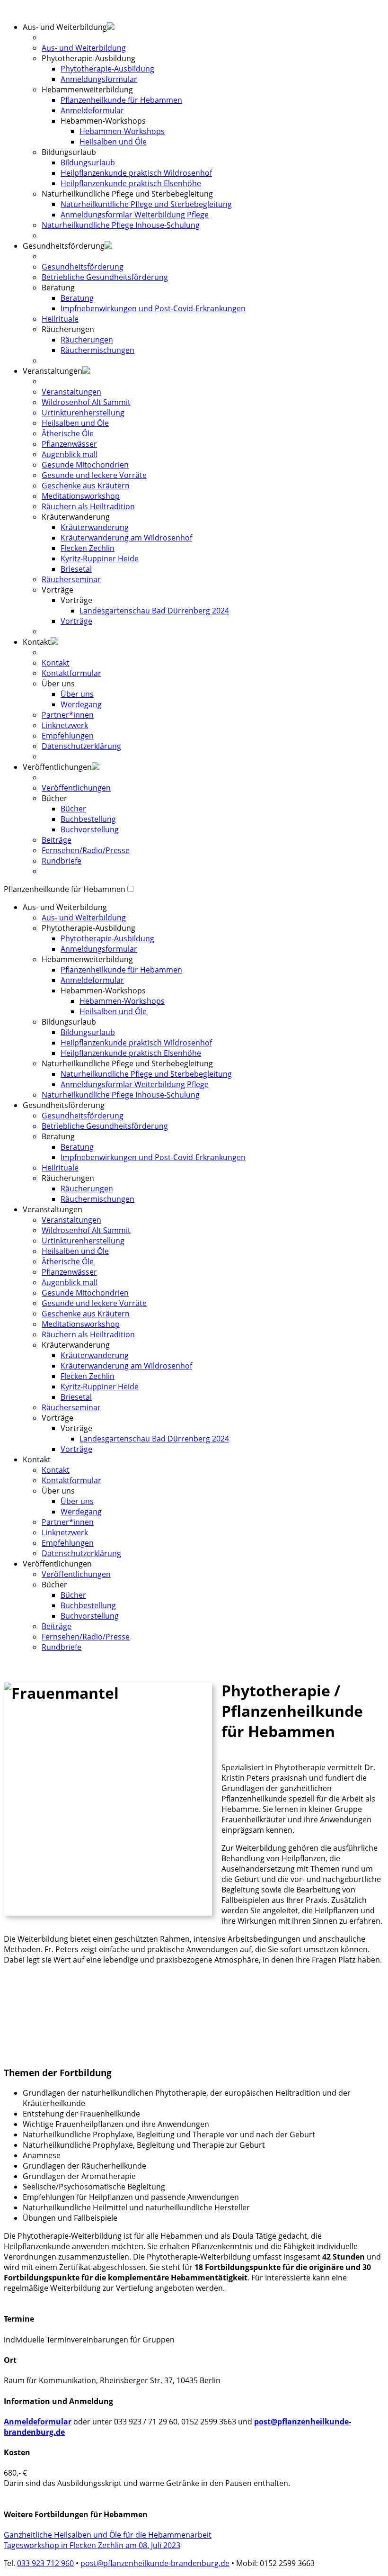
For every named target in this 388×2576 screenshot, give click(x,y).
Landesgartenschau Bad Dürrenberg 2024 (154, 611)
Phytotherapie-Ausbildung (107, 69)
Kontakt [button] (37, 642)
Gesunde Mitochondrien (85, 465)
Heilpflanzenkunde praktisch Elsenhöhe (131, 183)
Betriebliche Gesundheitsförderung (105, 277)
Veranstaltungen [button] (53, 371)
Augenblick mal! (70, 454)
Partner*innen (68, 715)
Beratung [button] (58, 288)
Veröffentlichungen (76, 788)
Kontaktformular (71, 673)
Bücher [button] (54, 798)
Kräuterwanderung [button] (76, 517)
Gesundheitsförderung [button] (64, 246)
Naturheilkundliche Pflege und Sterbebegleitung (146, 204)
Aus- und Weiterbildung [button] (65, 907)
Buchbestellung (88, 819)
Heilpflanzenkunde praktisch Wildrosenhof (136, 173)
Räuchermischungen (97, 350)
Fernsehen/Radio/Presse (86, 850)
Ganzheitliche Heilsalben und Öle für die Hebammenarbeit (108, 2535)
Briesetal (76, 569)
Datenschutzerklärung (81, 746)
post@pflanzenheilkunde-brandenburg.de (155, 2563)
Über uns (77, 694)
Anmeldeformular (92, 110)
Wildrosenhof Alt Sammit (86, 402)
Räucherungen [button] (68, 329)
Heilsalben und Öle (113, 142)
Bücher (73, 809)
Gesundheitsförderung (83, 267)
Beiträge (57, 840)
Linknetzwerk (65, 725)
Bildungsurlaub (88, 162)
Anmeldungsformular (99, 79)
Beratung (77, 298)
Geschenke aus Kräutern (86, 486)
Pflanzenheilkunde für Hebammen (121, 100)
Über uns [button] (58, 684)
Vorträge (76, 621)
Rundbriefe (62, 861)
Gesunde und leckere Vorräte (94, 475)
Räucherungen (87, 340)
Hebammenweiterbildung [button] (87, 959)
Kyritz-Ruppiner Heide (100, 558)
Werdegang (81, 704)
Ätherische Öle (68, 433)
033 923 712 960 (45, 2563)
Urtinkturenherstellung (83, 413)
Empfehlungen (68, 736)
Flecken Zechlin (88, 548)
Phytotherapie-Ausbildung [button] (88, 58)
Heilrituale (60, 319)
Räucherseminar (71, 579)
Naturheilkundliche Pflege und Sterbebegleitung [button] (127, 194)
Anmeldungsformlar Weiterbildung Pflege (135, 215)
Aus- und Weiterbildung (84, 48)
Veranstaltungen (71, 392)
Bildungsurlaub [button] (69, 152)
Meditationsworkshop (81, 496)
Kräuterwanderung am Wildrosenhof (126, 538)
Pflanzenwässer (69, 444)
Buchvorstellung (90, 829)
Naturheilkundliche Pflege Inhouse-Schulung (121, 225)
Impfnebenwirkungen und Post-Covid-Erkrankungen (153, 308)
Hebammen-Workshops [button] (103, 121)
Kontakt (56, 663)
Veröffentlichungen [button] (57, 767)
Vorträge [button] (57, 590)
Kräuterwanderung (95, 527)
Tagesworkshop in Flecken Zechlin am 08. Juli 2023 (92, 2545)
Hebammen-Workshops (122, 131)
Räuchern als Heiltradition (88, 506)
